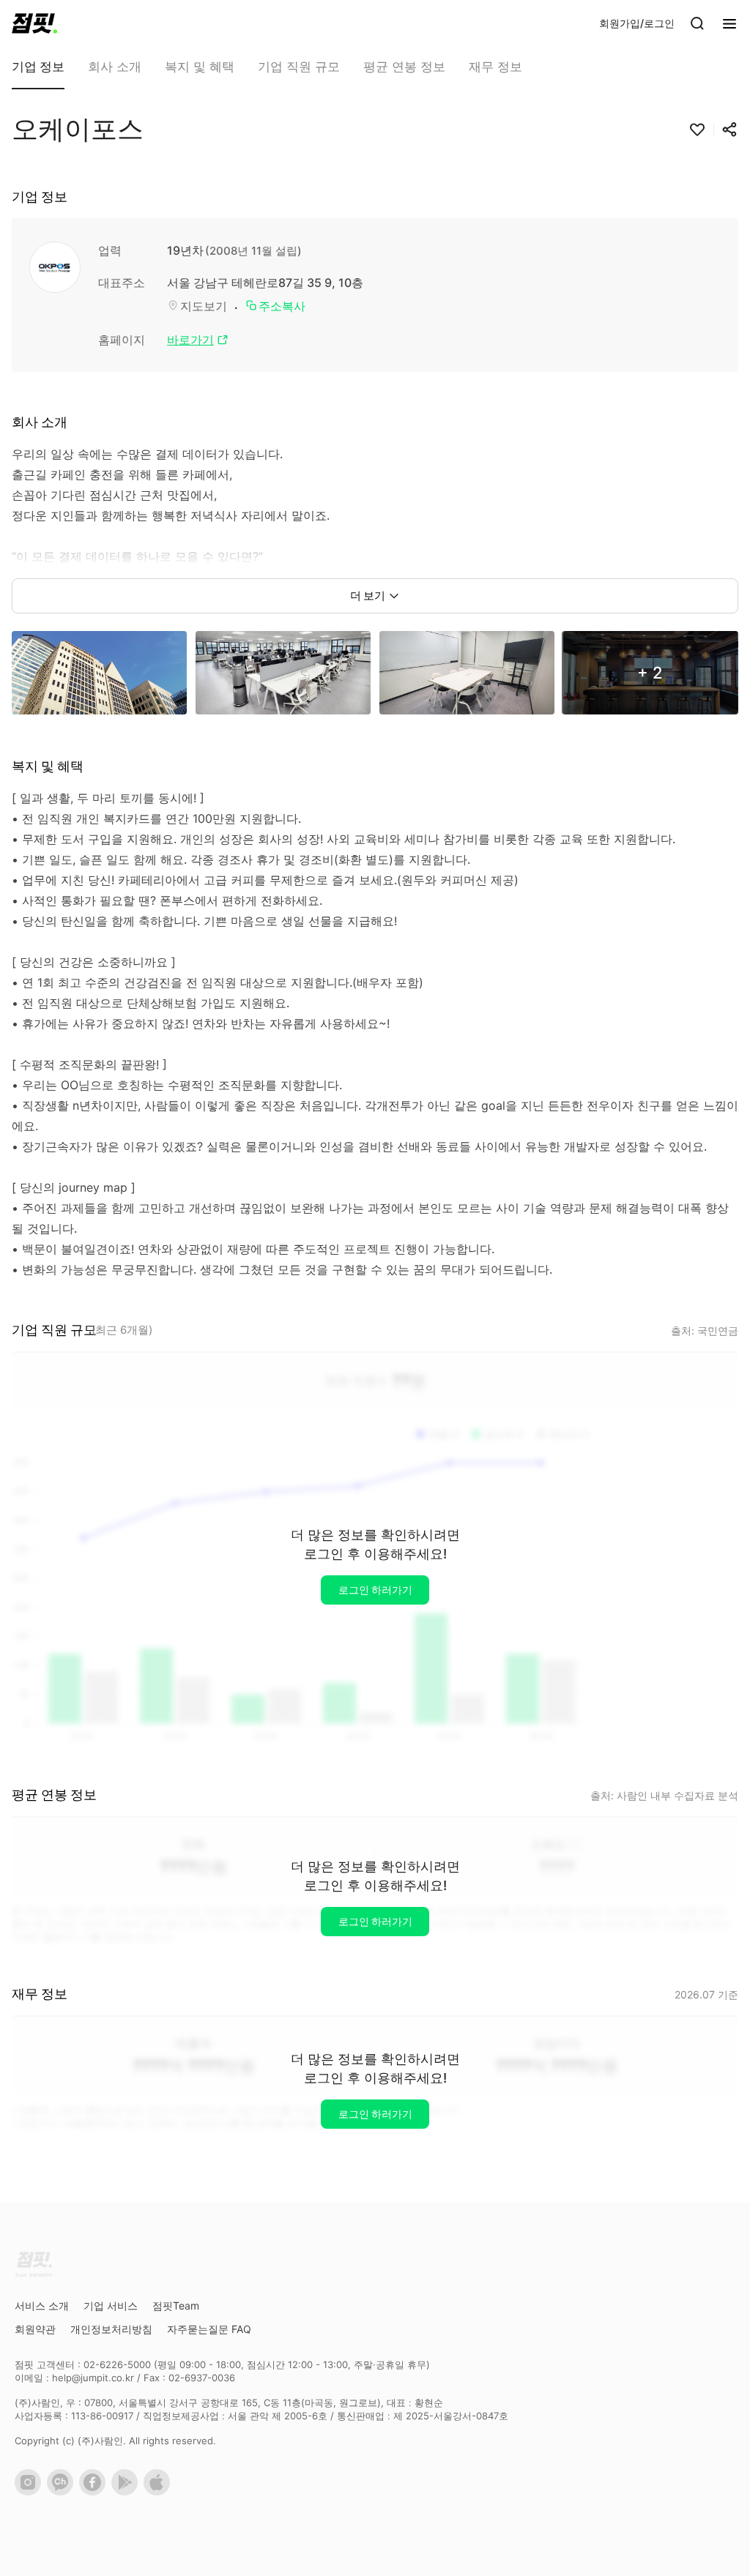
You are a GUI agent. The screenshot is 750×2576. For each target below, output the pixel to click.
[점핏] (34, 23)
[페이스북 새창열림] (95, 2492)
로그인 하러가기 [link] (375, 1590)
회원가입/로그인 (637, 23)
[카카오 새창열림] (63, 2492)
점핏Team (176, 2306)
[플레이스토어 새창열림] (127, 2492)
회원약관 (35, 2329)
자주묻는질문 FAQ (209, 2329)
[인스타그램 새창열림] (31, 2492)
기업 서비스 (111, 2306)
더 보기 (368, 596)
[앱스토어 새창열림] (160, 2492)
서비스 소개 (42, 2306)
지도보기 (204, 306)
